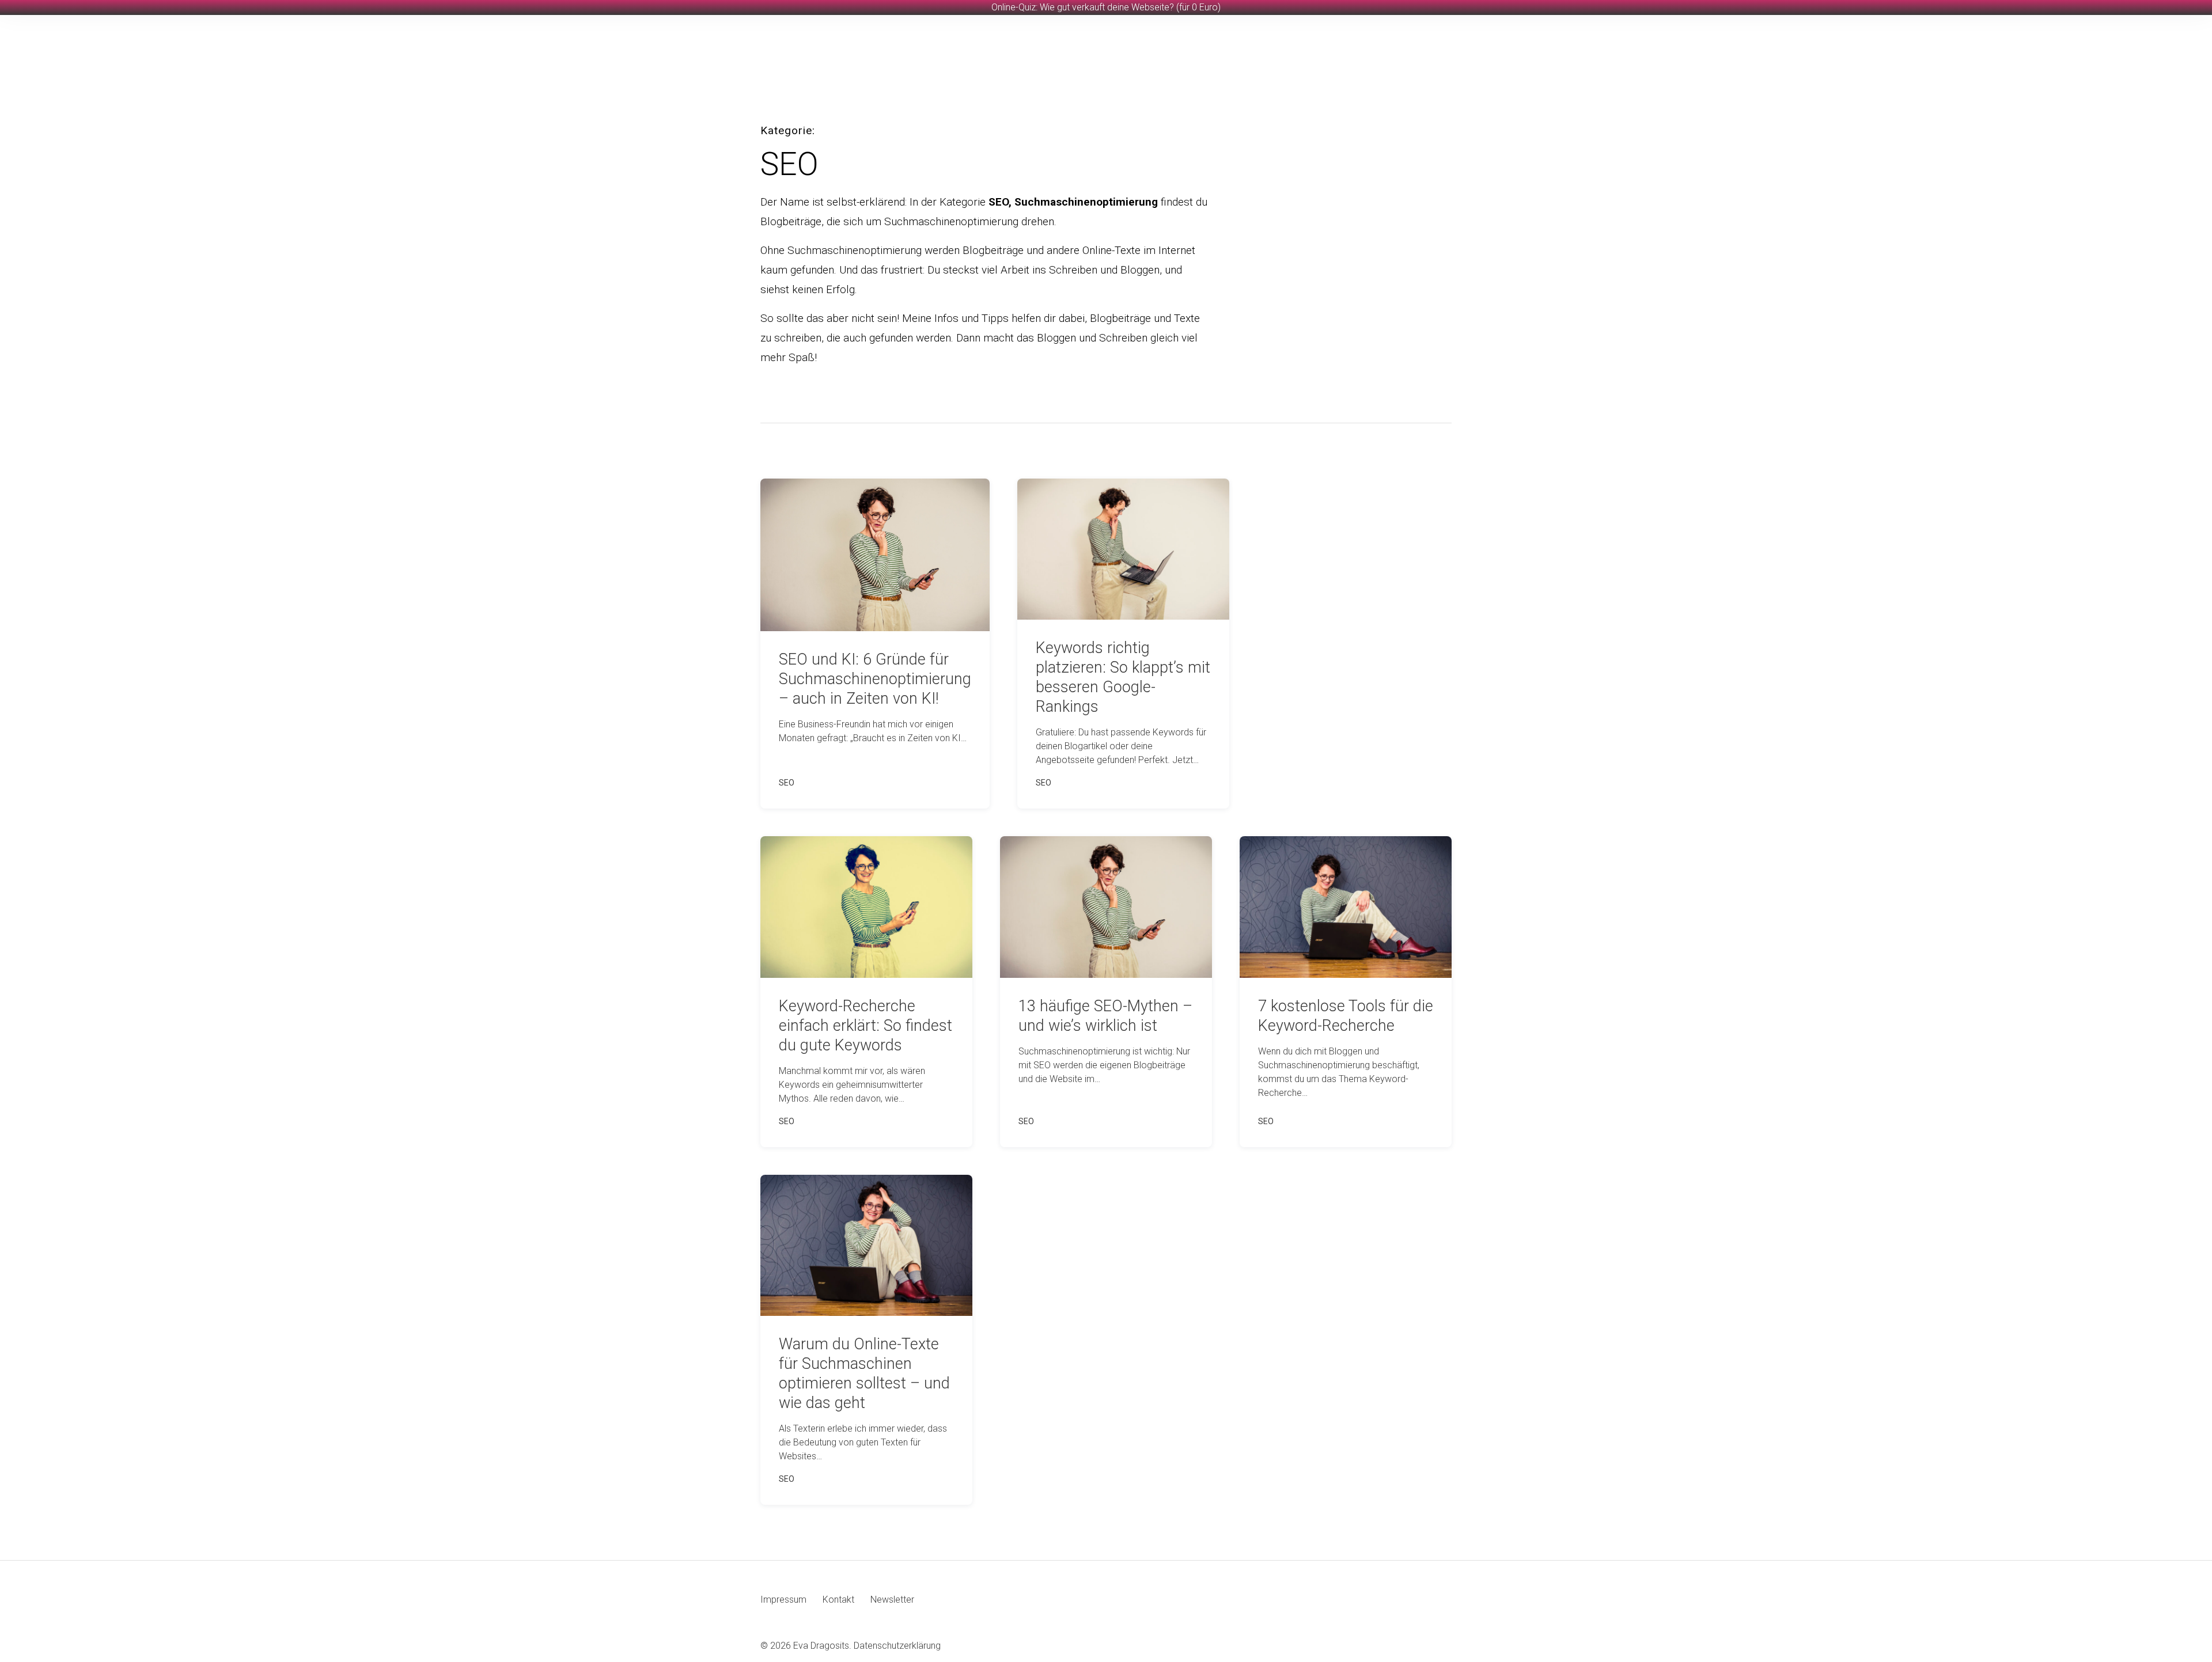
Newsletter (892, 1600)
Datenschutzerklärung (897, 1646)
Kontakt (838, 1600)
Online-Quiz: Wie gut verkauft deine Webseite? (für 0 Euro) (1106, 7)
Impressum (783, 1600)
